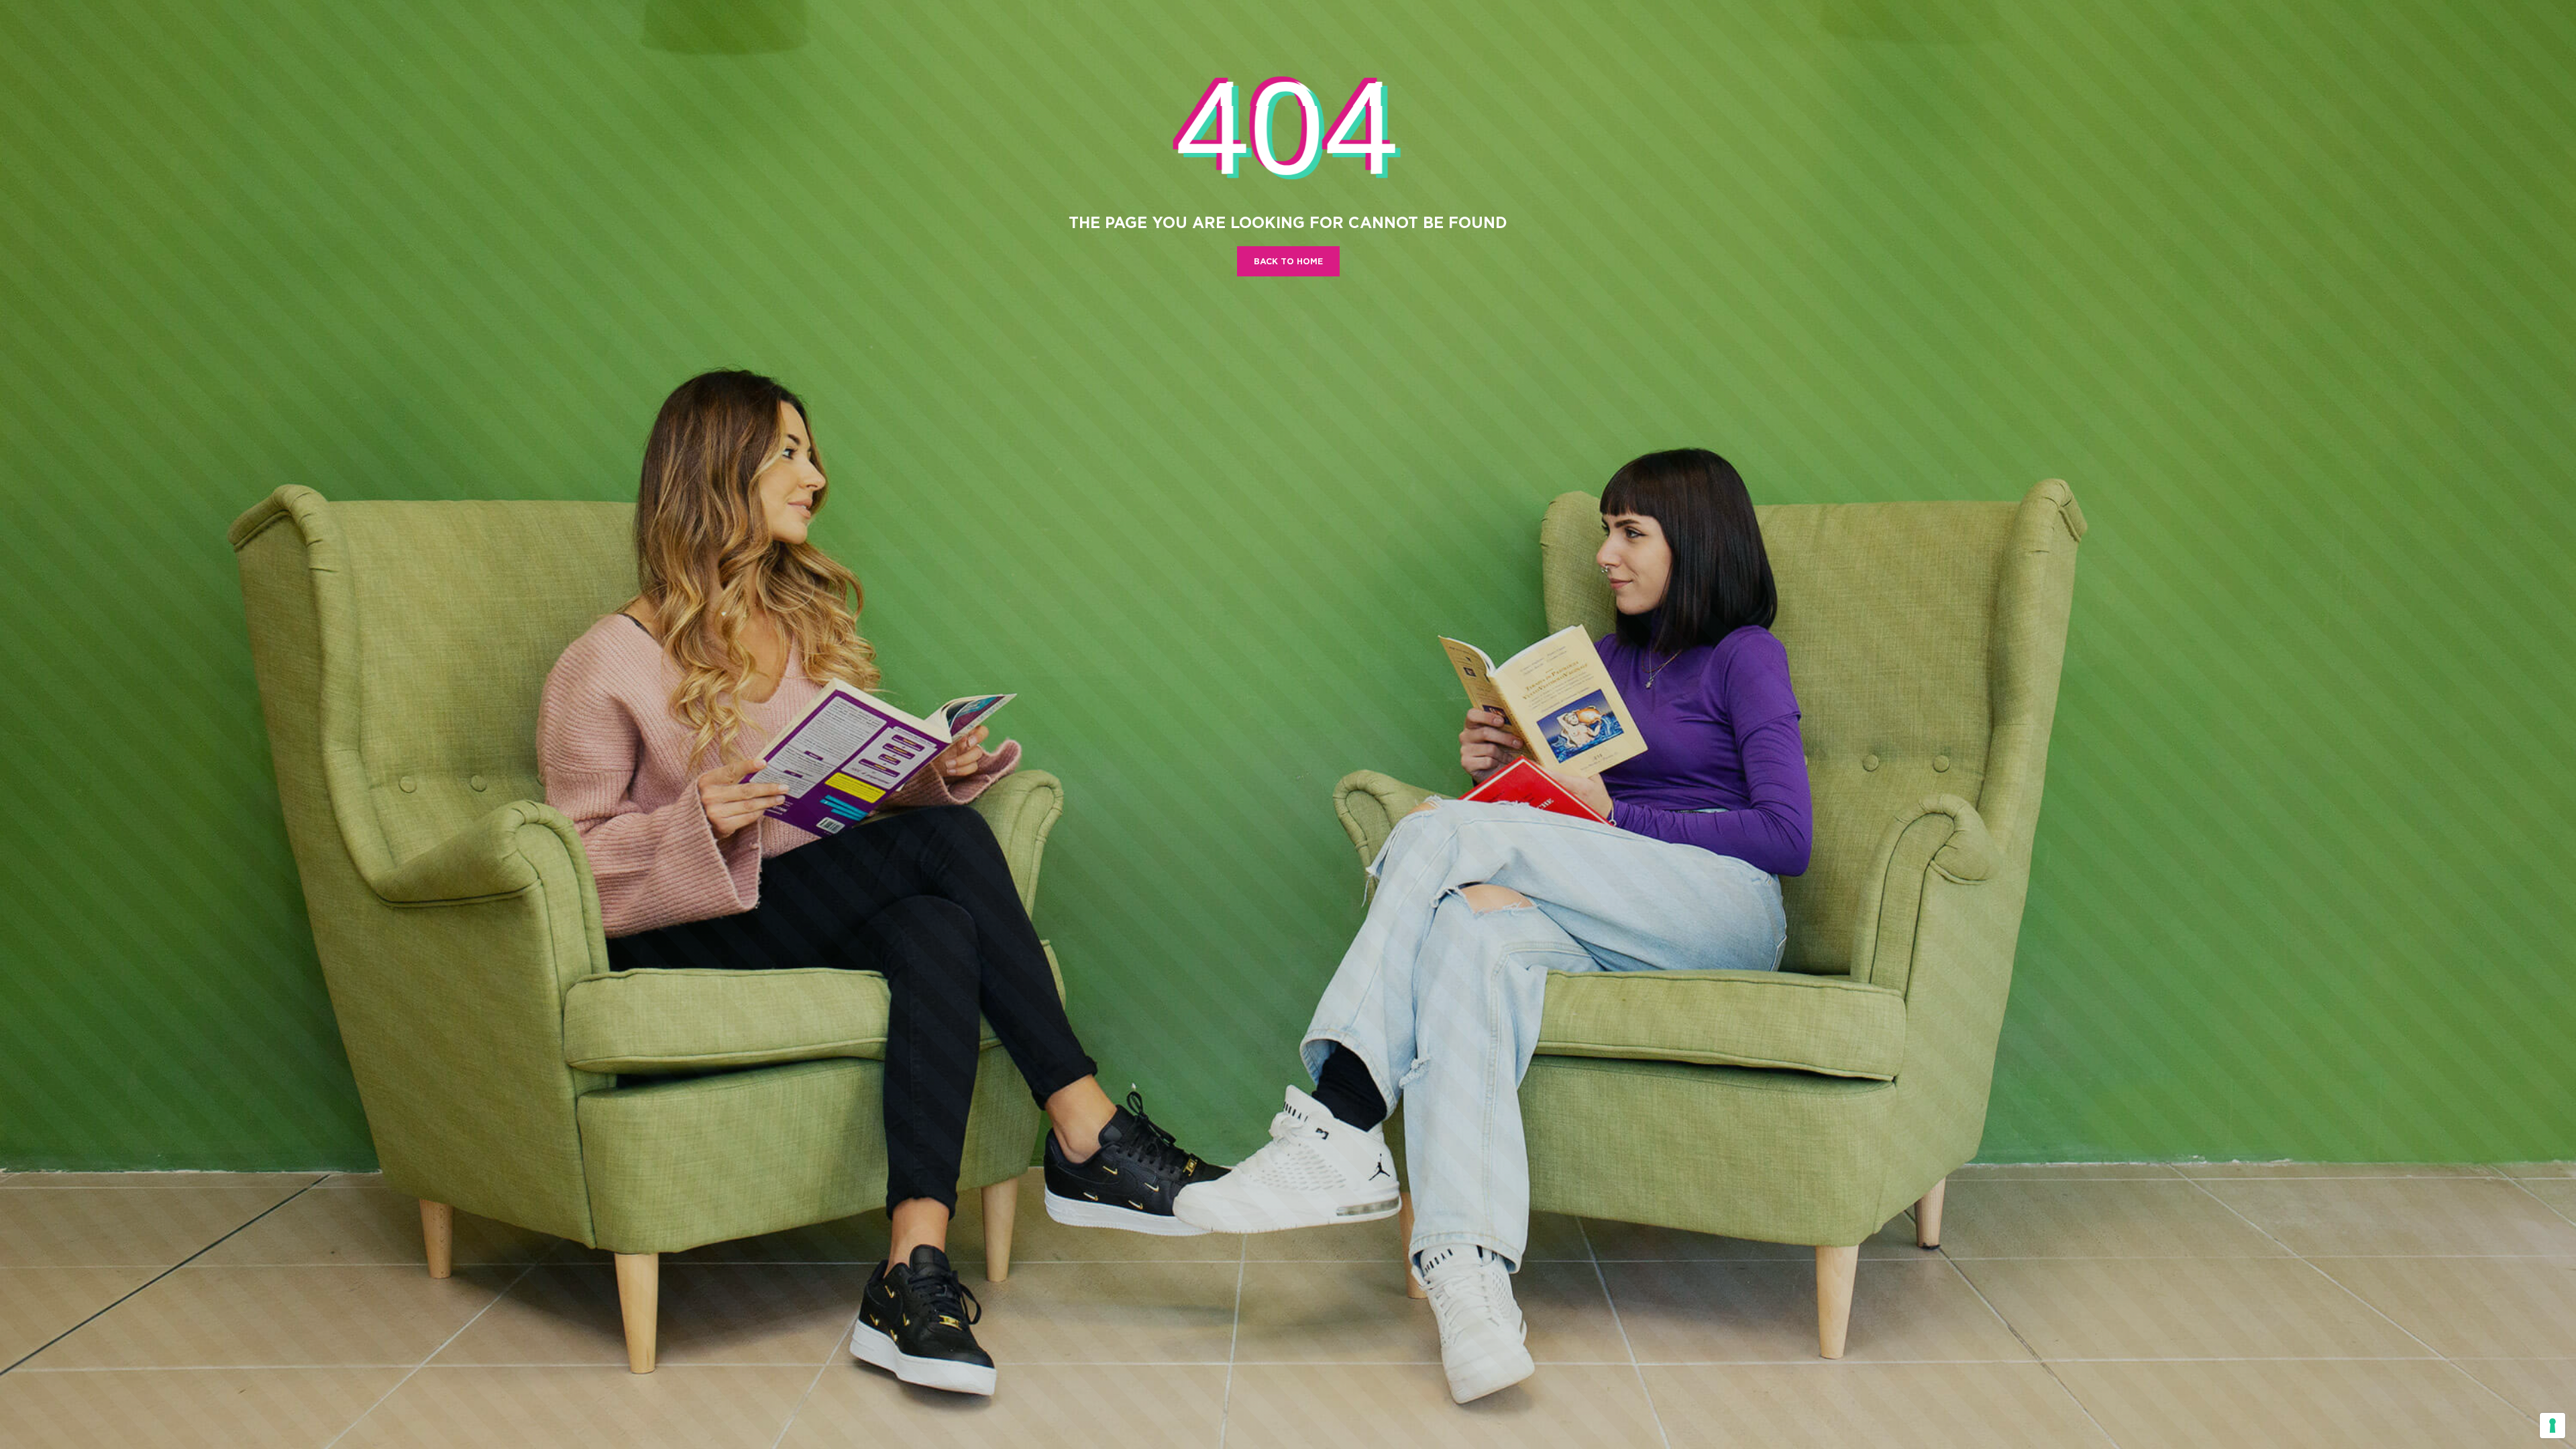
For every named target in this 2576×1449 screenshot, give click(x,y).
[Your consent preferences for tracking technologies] (2553, 1426)
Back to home (1288, 261)
